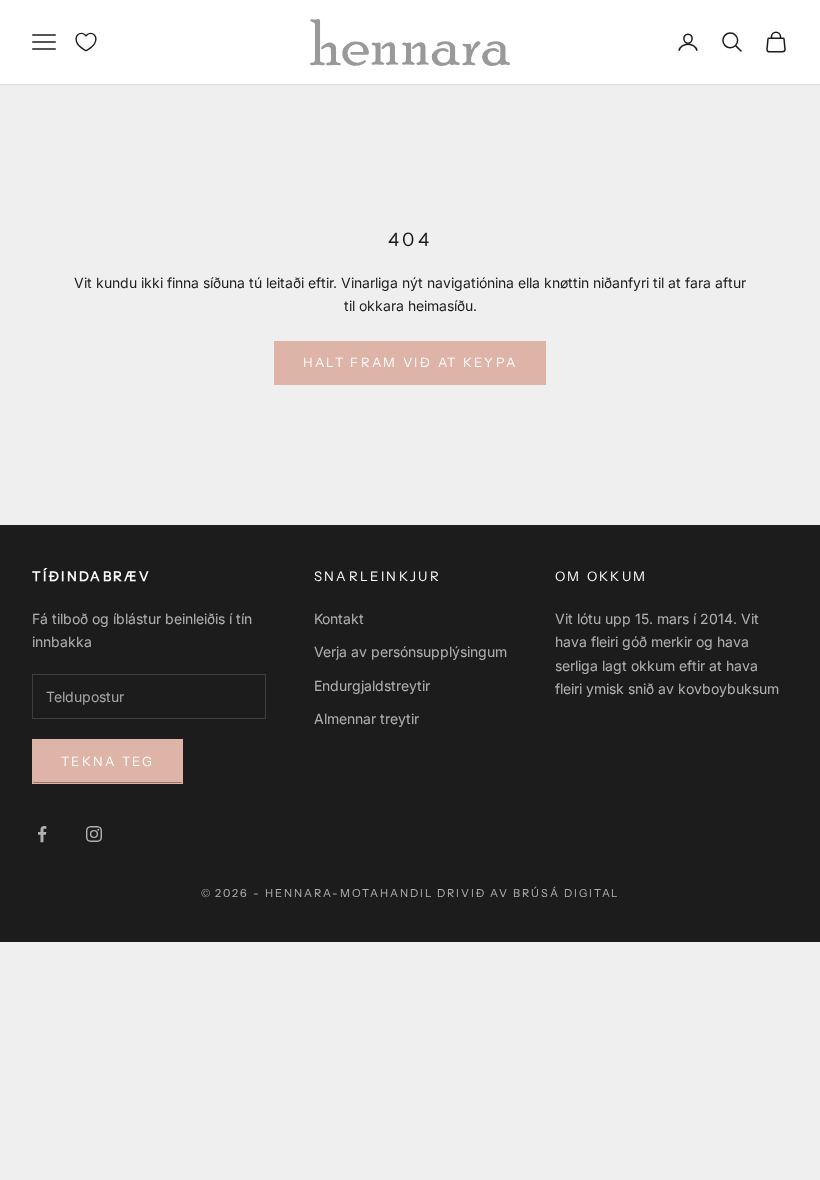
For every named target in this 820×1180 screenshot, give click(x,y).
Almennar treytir (366, 718)
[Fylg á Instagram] (94, 834)
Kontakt (339, 618)
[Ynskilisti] (86, 42)
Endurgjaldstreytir (372, 685)
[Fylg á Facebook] (42, 834)
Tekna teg (107, 761)
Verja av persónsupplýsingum (410, 651)
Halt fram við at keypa (410, 362)
